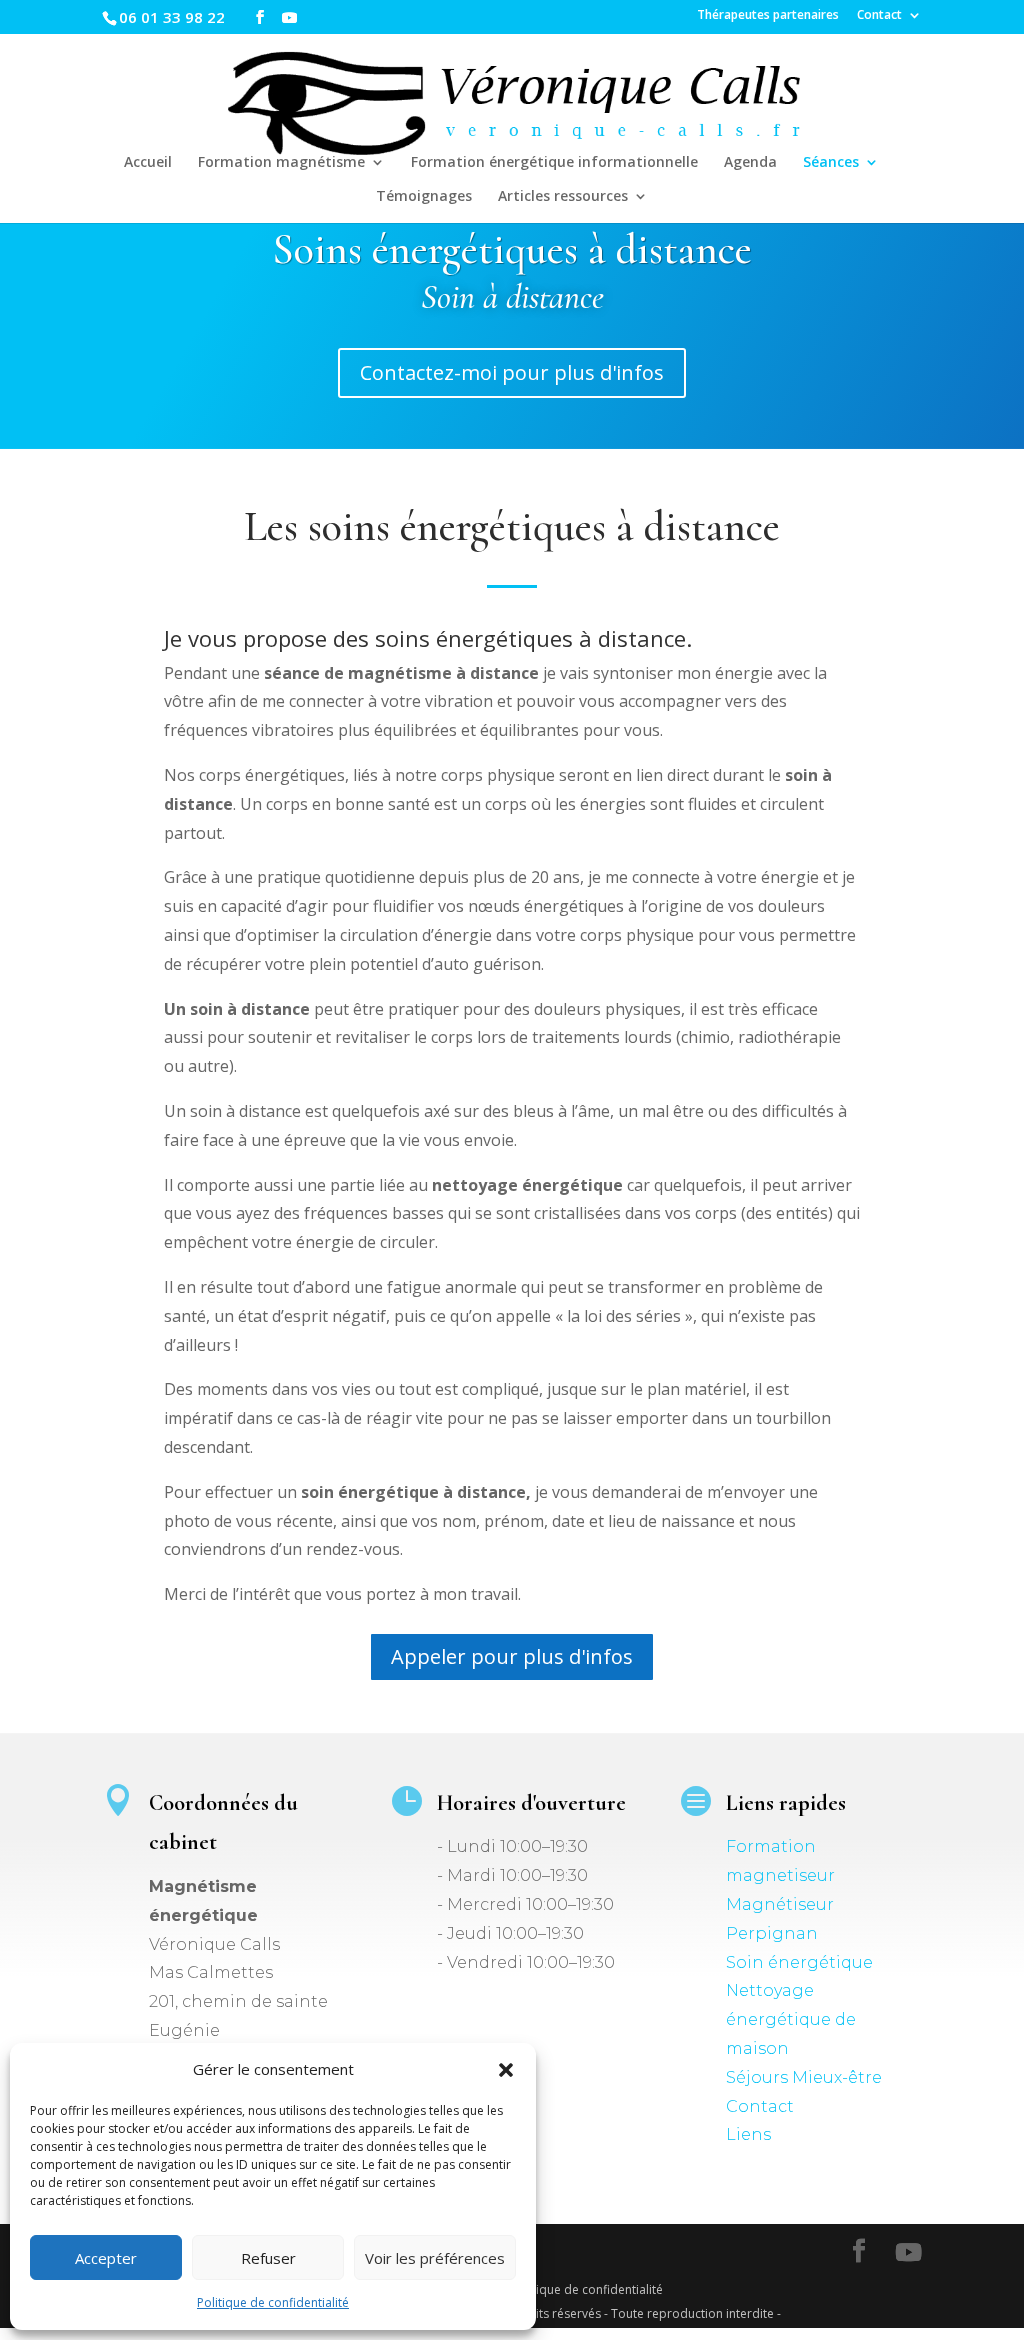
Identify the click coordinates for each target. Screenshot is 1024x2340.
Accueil (148, 163)
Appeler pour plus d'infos (512, 1656)
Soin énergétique (799, 1962)
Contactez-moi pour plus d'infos (512, 372)
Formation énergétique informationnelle (554, 163)
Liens (748, 2134)
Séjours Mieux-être (804, 2077)
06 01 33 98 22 (172, 17)
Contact (879, 16)
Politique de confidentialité (273, 2302)
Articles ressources (563, 197)
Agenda (750, 163)
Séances (831, 163)
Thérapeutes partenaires (768, 16)
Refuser (268, 2258)
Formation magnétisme (281, 163)
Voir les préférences (435, 2258)
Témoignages (424, 197)
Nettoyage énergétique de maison (791, 2019)
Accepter (106, 2258)
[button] (506, 2070)
